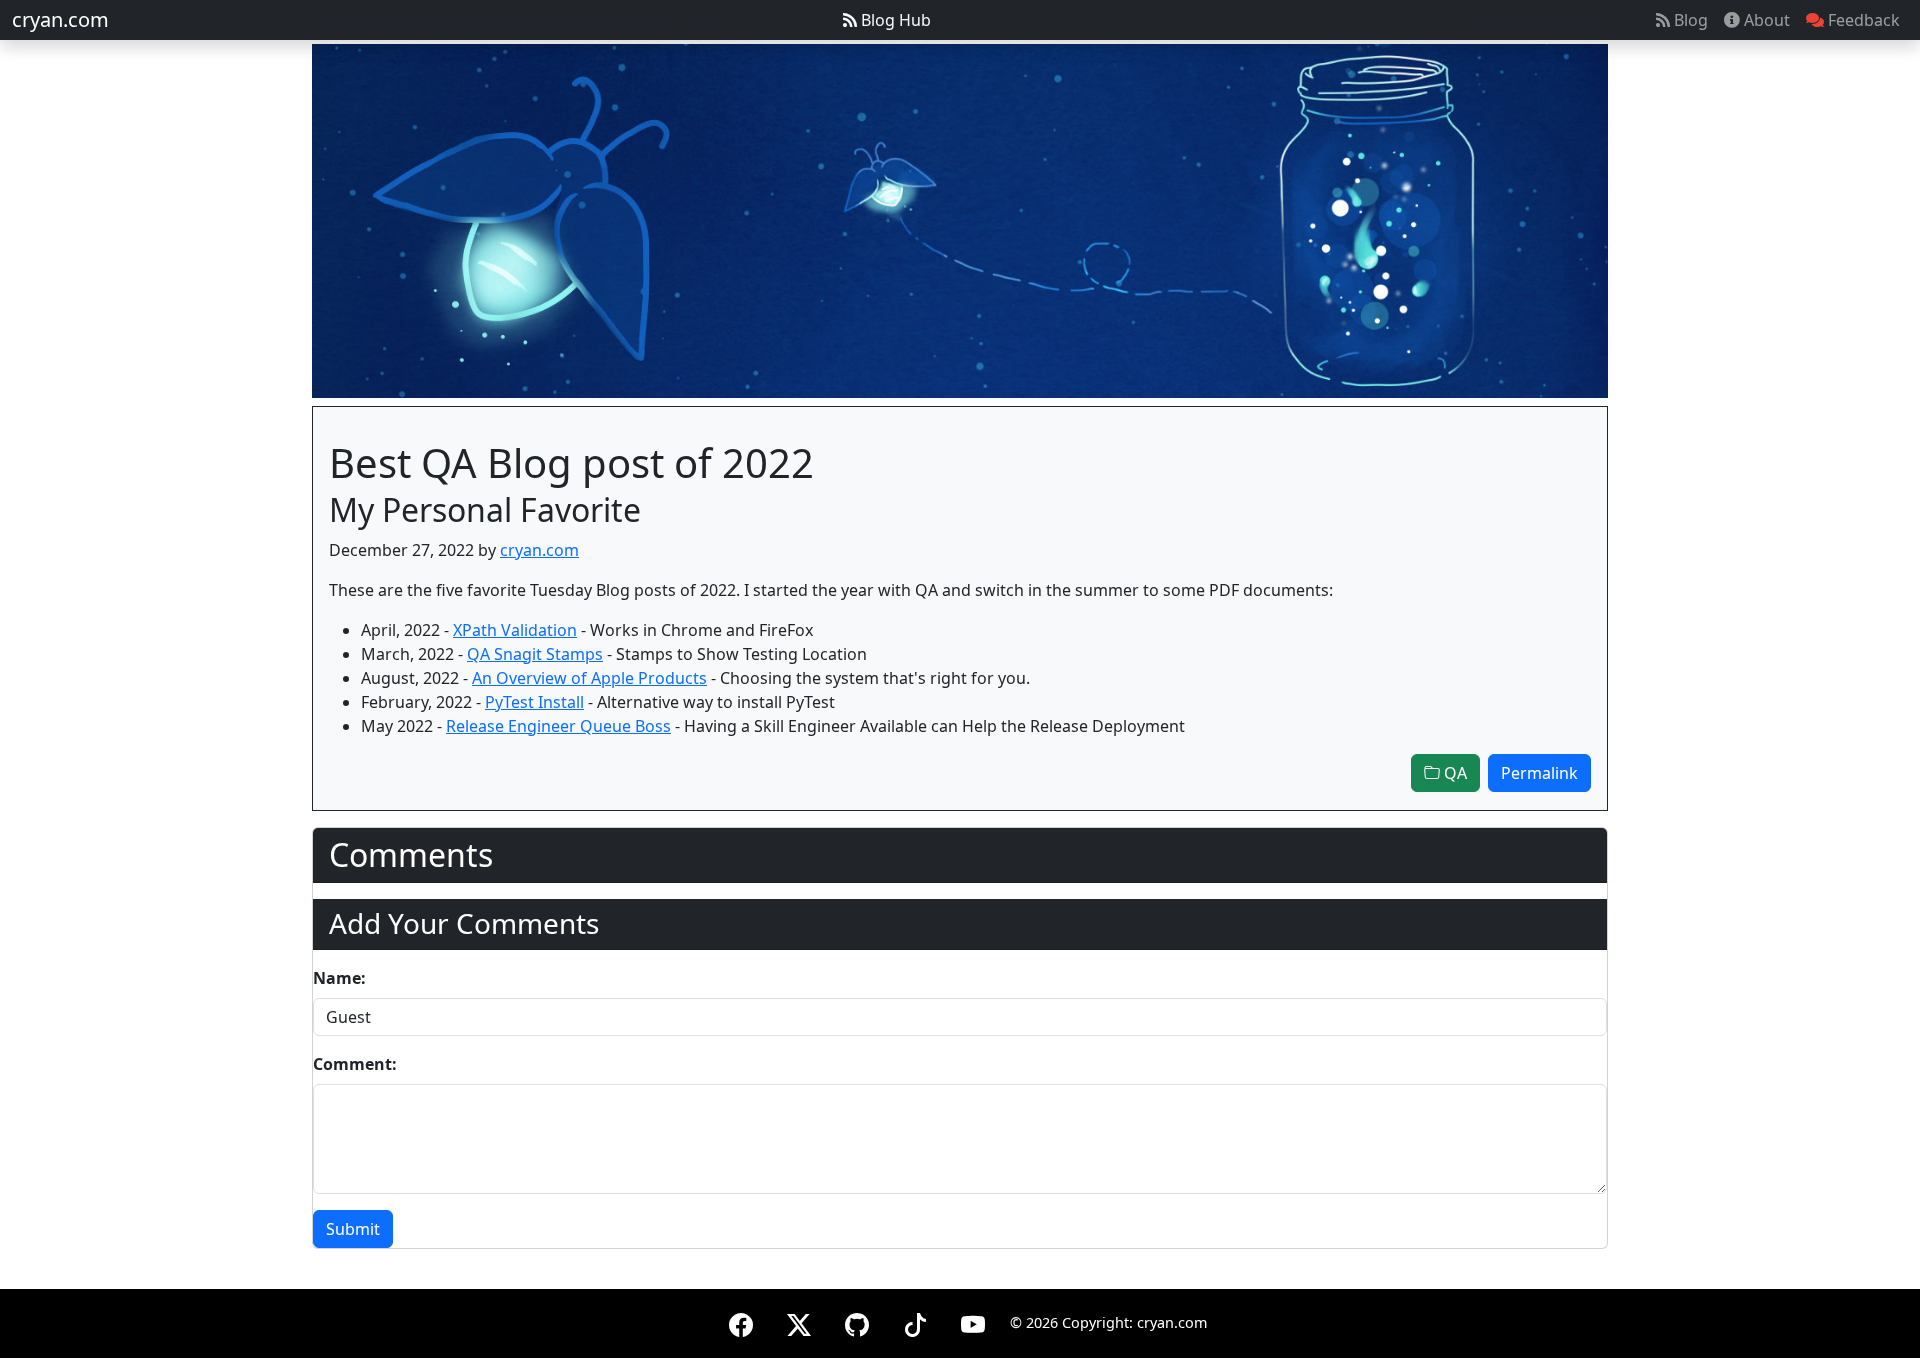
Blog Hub (894, 20)
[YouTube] (973, 1321)
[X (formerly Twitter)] (799, 1321)
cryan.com (60, 19)
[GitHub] (857, 1321)
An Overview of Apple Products (589, 678)
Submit (353, 1229)
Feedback (1862, 20)
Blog (1689, 20)
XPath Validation (515, 630)
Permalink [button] (1539, 773)
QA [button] (1453, 773)
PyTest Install (534, 702)
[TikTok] (915, 1321)
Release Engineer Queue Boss (558, 726)
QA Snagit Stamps (535, 654)
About (1765, 20)
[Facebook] (741, 1321)
